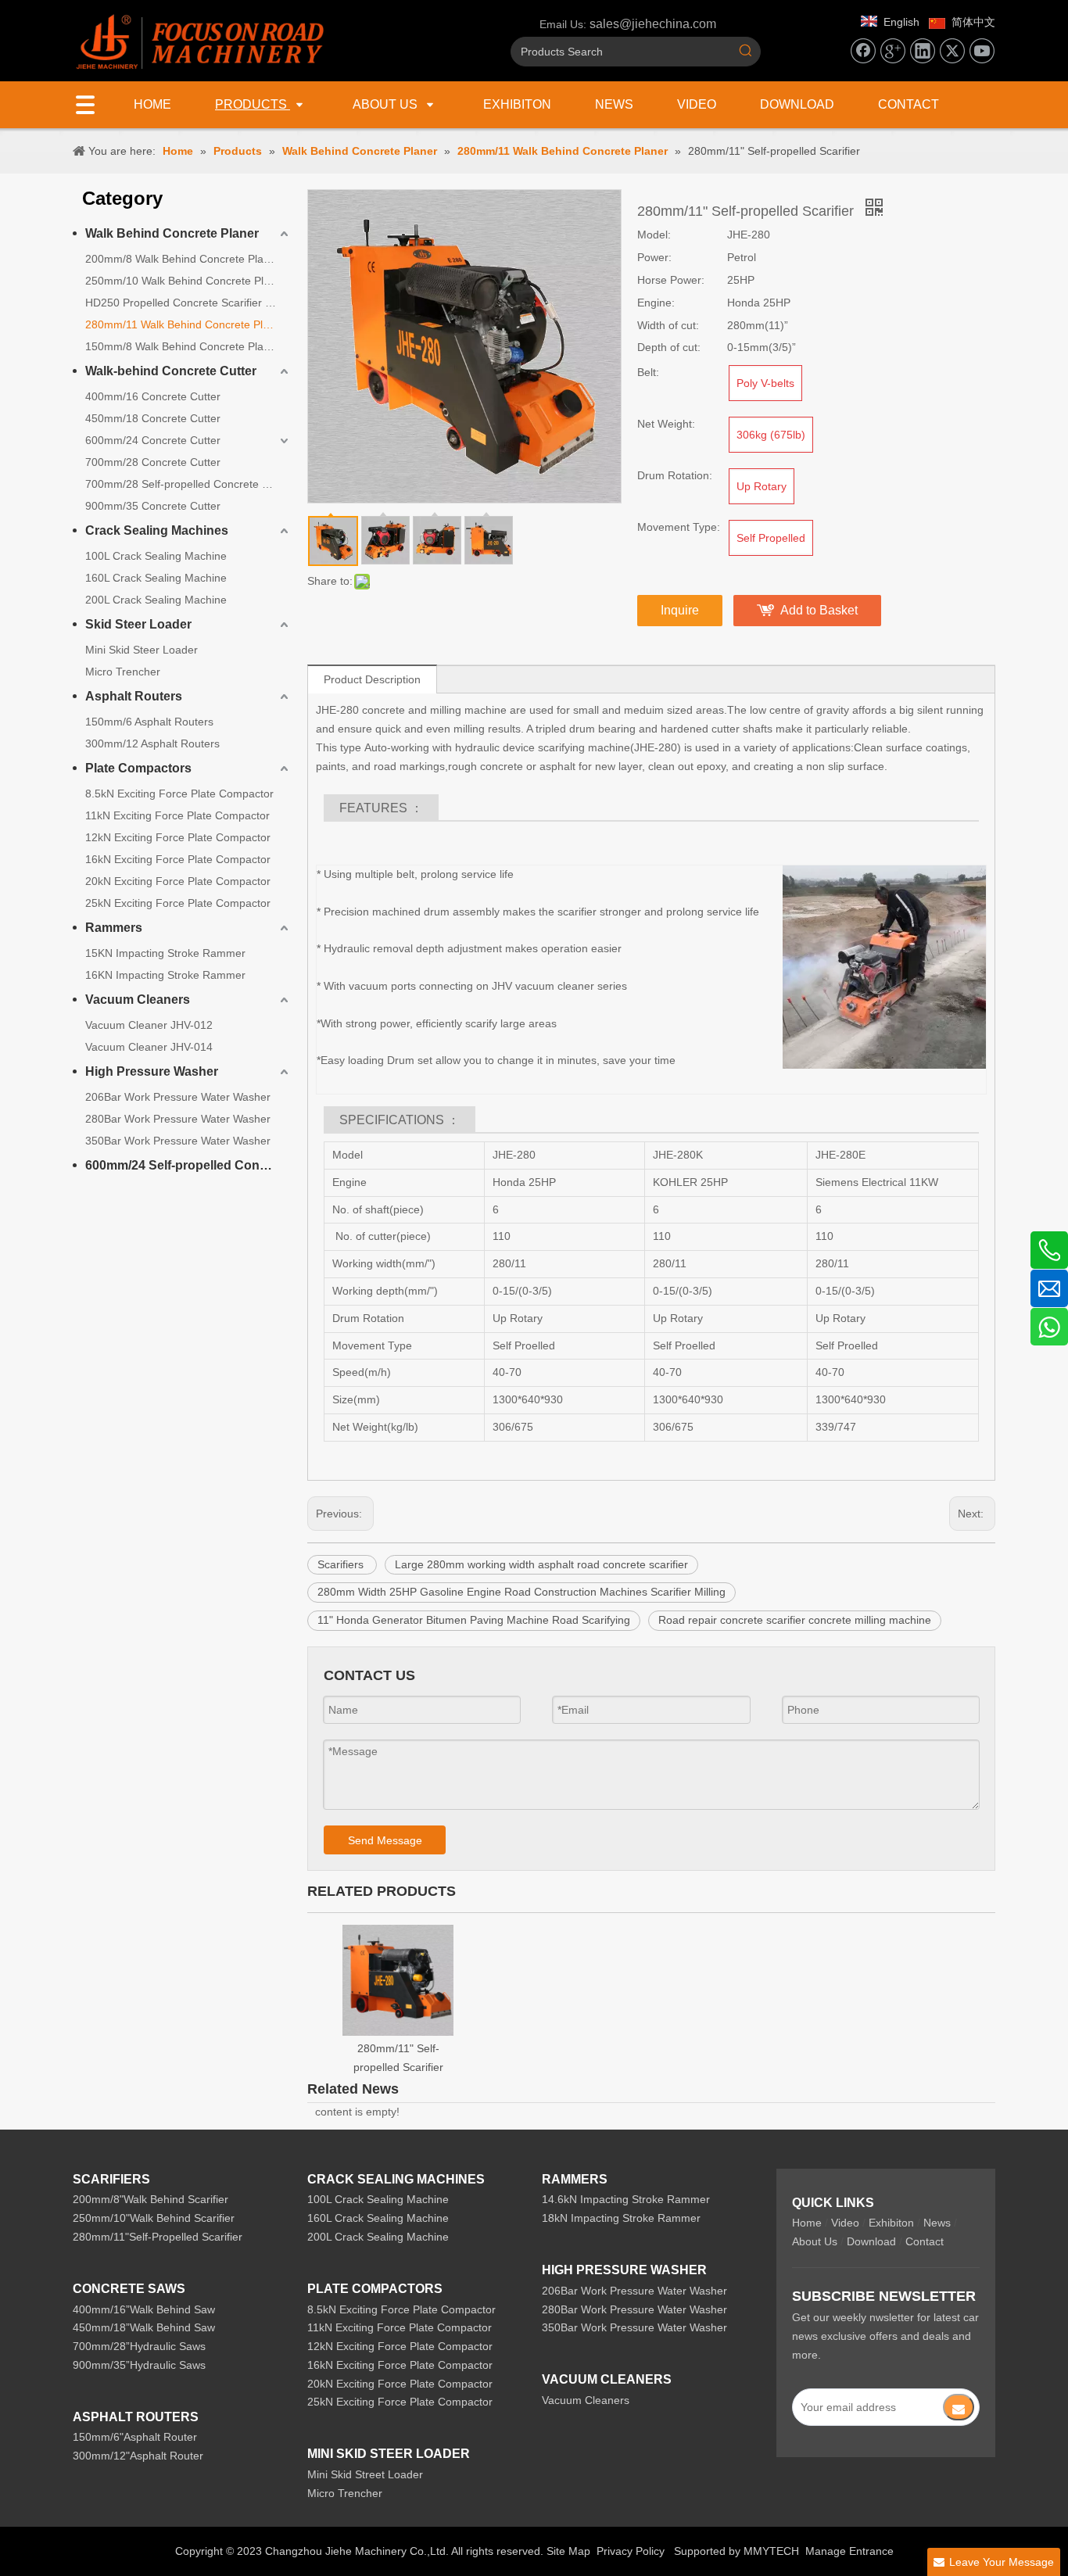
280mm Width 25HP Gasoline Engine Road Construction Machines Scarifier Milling (521, 1592)
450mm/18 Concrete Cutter (153, 418)
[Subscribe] (959, 2407)
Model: (654, 235)
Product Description (372, 679)
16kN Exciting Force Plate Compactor (178, 859)
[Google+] (893, 51)
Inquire (680, 610)
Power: (654, 257)
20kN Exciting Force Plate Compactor (178, 881)
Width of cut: (668, 325)
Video (845, 2223)
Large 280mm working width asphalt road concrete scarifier (541, 1564)
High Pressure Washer (152, 1071)
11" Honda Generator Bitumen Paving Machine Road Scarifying (474, 1620)
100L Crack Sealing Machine (156, 556)
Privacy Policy (631, 2551)
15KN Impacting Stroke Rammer (165, 953)
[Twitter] (952, 51)
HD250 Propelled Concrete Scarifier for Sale (188, 303)
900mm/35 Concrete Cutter (153, 506)
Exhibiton (891, 2223)
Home (807, 2223)
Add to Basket (819, 610)
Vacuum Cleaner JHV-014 (149, 1047)
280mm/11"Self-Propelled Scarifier (158, 2237)
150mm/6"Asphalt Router (135, 2437)
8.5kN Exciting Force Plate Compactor (179, 794)
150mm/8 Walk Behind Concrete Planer (183, 346)
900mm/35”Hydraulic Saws (139, 2365)
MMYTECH (771, 2551)
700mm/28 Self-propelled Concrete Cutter (188, 484)
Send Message (385, 1840)
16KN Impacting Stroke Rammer (165, 975)
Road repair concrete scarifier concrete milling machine (795, 1620)
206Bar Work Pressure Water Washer (178, 1097)
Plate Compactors (138, 768)
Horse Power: (671, 280)
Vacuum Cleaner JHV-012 (149, 1025)
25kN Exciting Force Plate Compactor (178, 903)
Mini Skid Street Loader (365, 2474)
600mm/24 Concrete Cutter (153, 440)
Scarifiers (342, 1564)
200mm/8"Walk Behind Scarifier (151, 2199)
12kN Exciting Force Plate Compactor (178, 837)
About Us (815, 2241)
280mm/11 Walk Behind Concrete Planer (185, 324)
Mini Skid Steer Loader (142, 650)
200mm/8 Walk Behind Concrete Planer (183, 259)
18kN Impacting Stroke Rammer (621, 2218)
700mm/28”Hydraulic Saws (139, 2346)
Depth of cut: (669, 347)
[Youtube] (982, 51)
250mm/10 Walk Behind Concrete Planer (186, 281)
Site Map (568, 2551)
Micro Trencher (123, 672)
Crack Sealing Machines (157, 530)
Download (871, 2241)
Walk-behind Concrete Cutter (171, 371)
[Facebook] (863, 51)
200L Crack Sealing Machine (156, 600)
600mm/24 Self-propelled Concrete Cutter (188, 1165)
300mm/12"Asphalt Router (138, 2456)
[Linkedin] (923, 51)
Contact (925, 2241)
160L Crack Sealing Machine (156, 578)
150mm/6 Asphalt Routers (149, 722)
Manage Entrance (849, 2551)
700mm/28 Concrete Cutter (153, 462)
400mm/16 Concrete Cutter (153, 396)
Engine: (656, 303)
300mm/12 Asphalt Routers (152, 743)
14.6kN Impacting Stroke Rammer (626, 2199)
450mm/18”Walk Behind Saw (144, 2327)
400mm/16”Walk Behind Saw (144, 2309)
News (937, 2223)
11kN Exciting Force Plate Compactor (177, 815)
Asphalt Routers (134, 696)
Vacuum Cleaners (138, 1000)
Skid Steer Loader (138, 624)
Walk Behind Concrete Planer (172, 233)
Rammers (114, 928)
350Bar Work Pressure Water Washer (178, 1141)
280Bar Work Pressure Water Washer (178, 1119)
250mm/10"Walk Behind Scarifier (154, 2218)
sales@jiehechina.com (653, 24)
